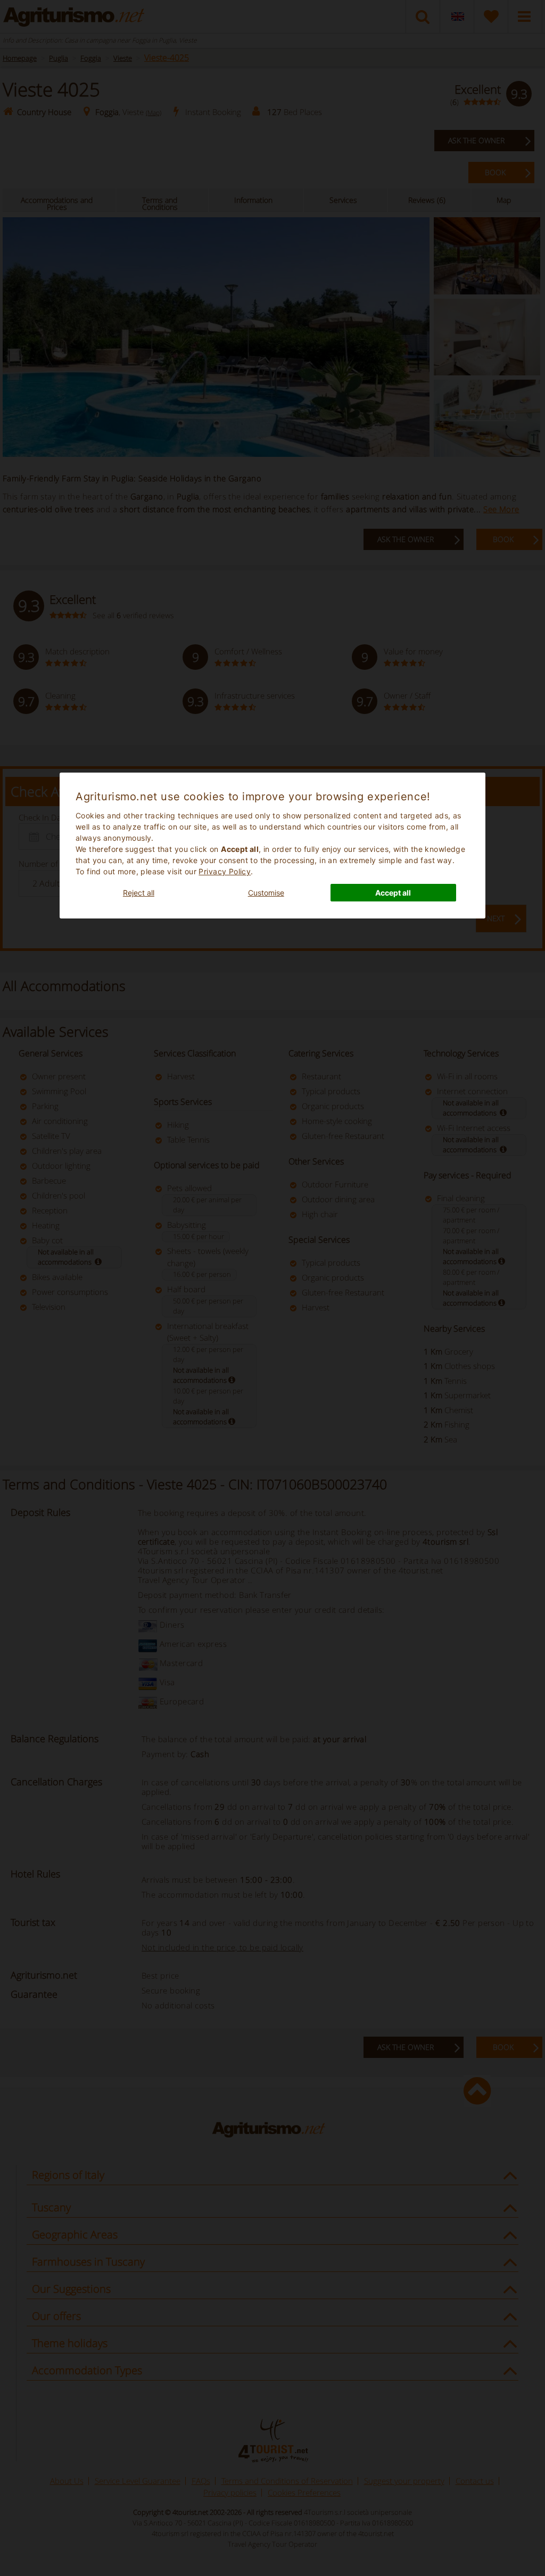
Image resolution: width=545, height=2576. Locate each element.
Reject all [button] (139, 893)
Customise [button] (266, 893)
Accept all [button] (393, 893)
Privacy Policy (225, 871)
